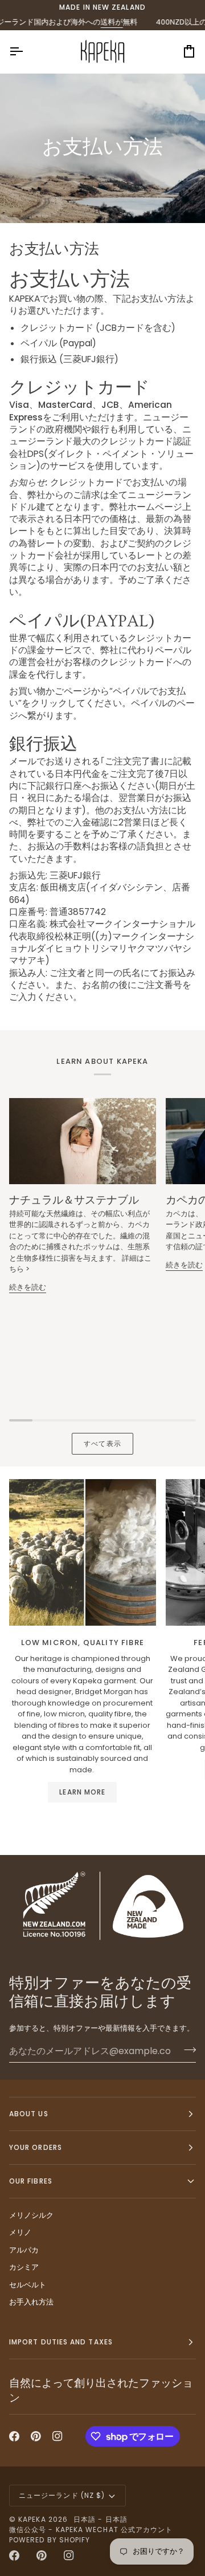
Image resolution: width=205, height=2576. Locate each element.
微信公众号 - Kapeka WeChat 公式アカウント (91, 2530)
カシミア (24, 2267)
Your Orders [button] (36, 2147)
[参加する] (186, 2050)
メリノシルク (31, 2215)
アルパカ (24, 2250)
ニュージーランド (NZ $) (62, 2495)
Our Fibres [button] (31, 2181)
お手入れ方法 (31, 2302)
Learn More (82, 1792)
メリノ (20, 2232)
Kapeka (32, 2519)
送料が (95, 22)
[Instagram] (58, 2436)
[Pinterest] (36, 2436)
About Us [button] (29, 2114)
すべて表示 (102, 1443)
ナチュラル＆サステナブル (74, 1200)
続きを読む (28, 1287)
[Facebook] (14, 2436)
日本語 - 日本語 (101, 2519)
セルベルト (28, 2285)
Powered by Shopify (50, 2540)
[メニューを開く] (26, 52)
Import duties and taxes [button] (61, 2342)
